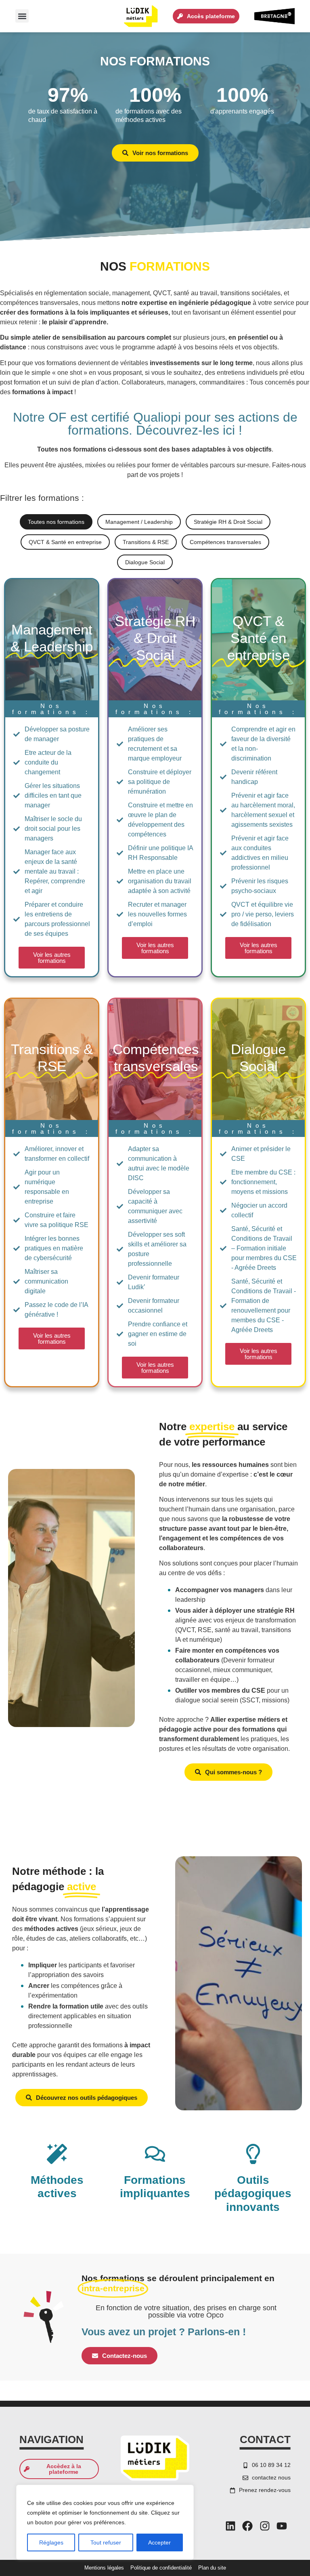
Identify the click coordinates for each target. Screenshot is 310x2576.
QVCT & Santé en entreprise (65, 542)
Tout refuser (106, 2542)
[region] (105, 2522)
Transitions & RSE (146, 542)
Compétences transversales (225, 542)
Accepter (159, 2542)
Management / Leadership (139, 522)
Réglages (51, 2542)
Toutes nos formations (56, 522)
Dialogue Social (145, 562)
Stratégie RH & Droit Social (228, 522)
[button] (22, 16)
